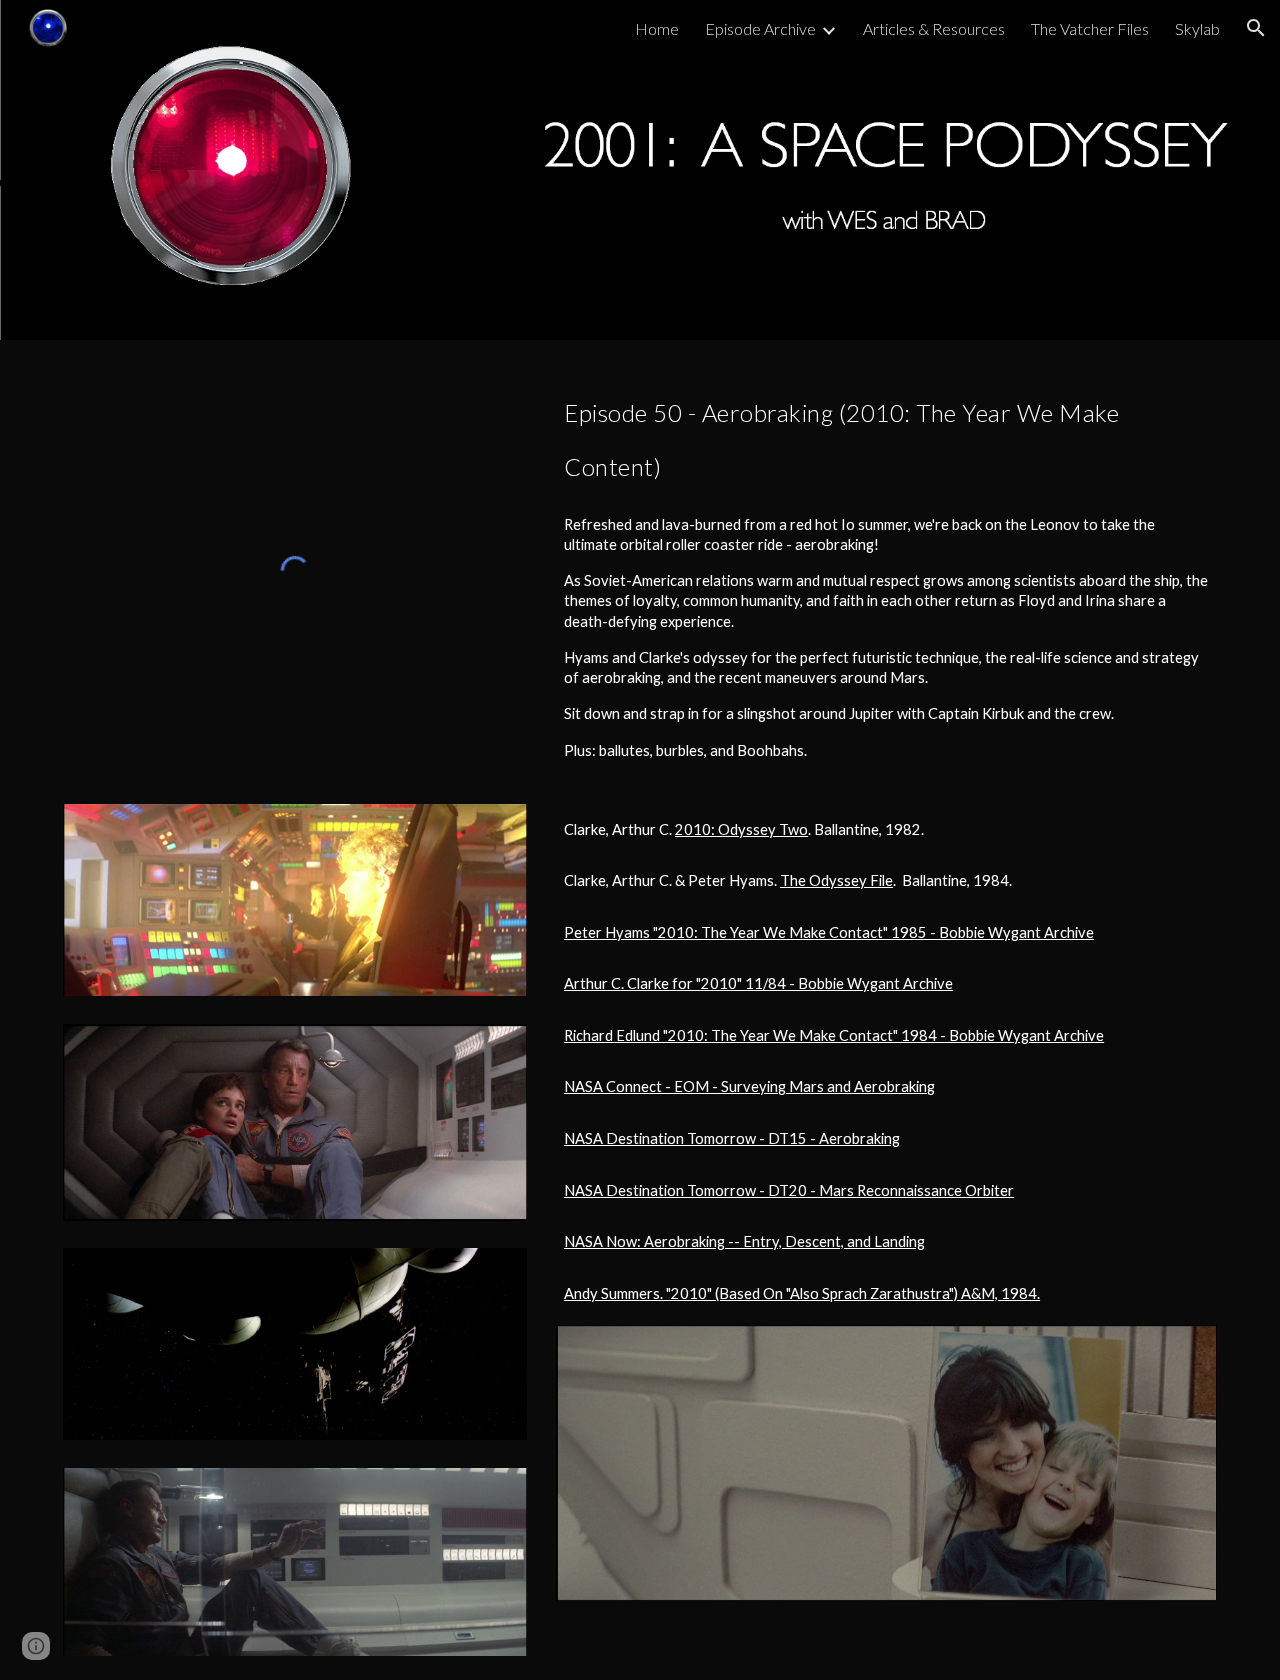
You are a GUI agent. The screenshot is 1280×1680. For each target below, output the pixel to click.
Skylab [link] (1197, 28)
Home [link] (657, 28)
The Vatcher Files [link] (1090, 28)
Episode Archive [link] (760, 28)
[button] (1256, 28)
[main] (886, 432)
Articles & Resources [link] (934, 28)
